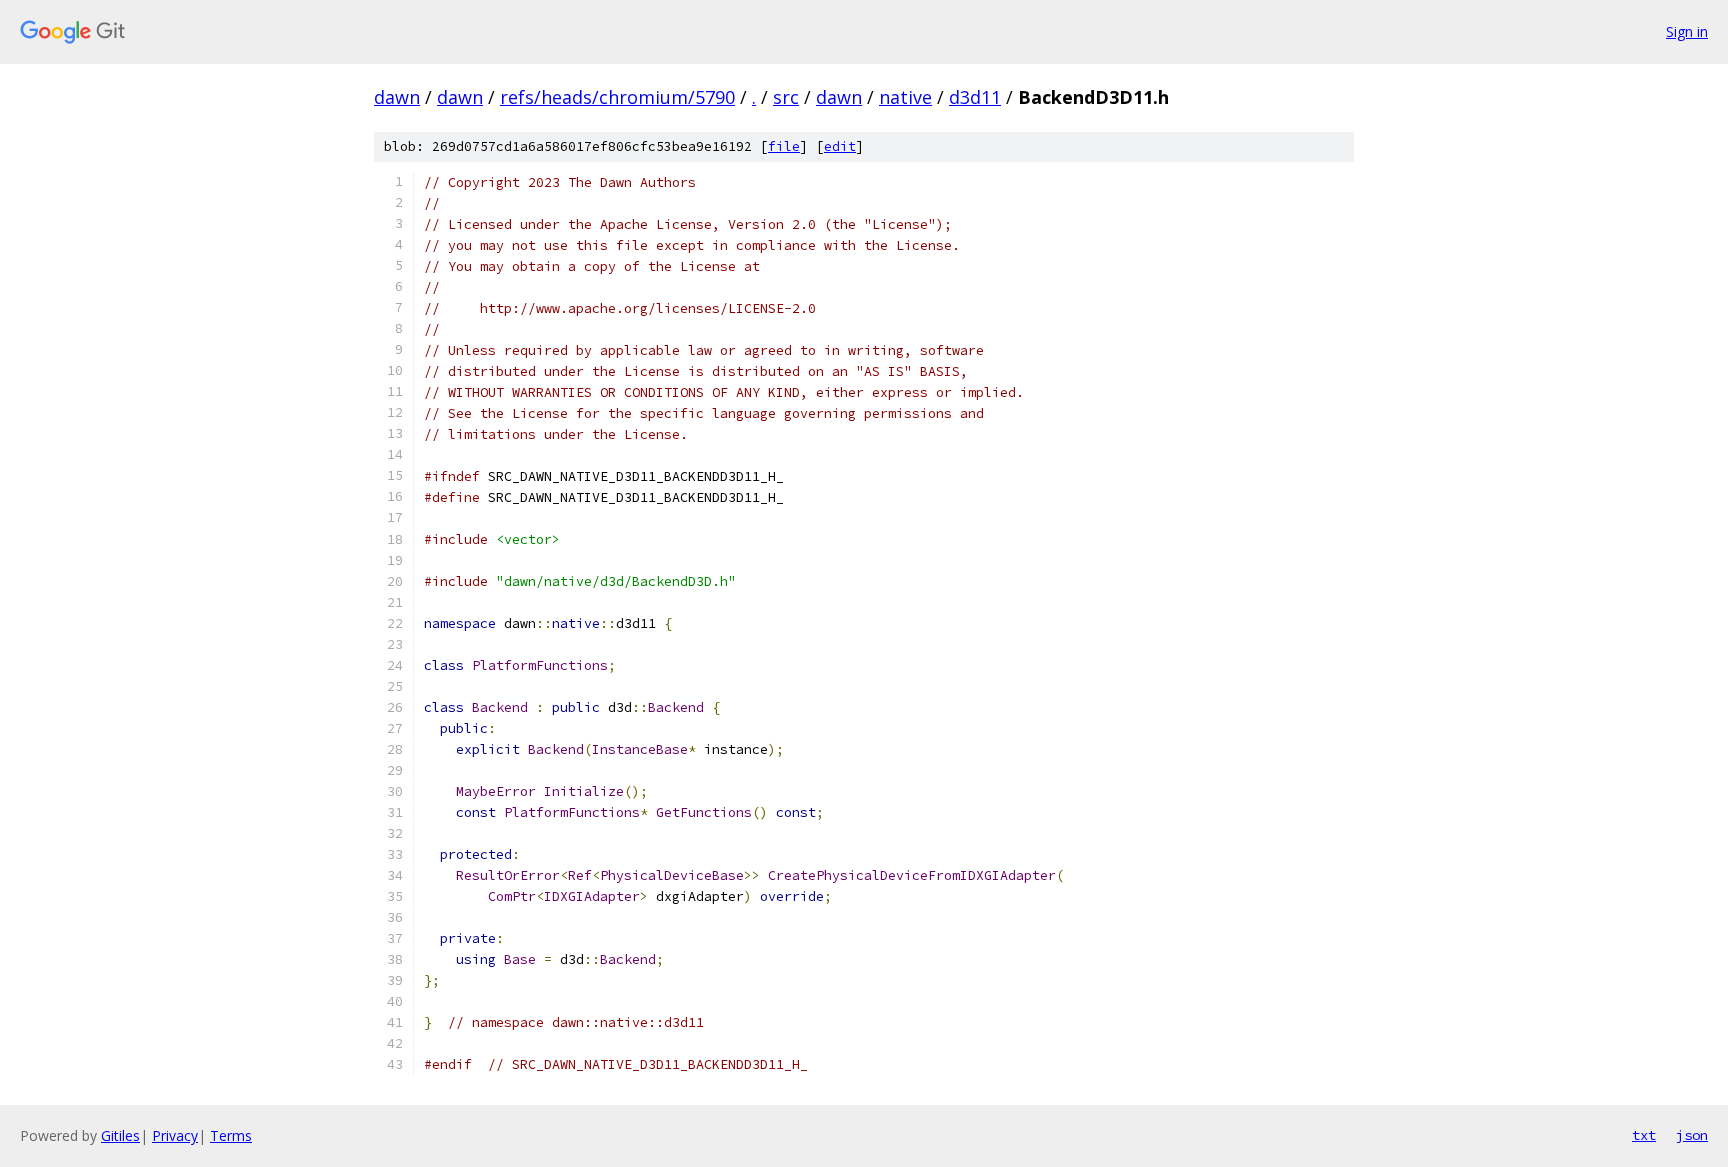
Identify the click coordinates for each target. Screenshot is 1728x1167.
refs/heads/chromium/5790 (617, 97)
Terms (231, 1135)
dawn (397, 97)
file (784, 146)
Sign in (1687, 31)
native (905, 97)
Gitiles (120, 1135)
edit (840, 146)
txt (1644, 1135)
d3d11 (975, 97)
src (786, 97)
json (1692, 1135)
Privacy (175, 1135)
